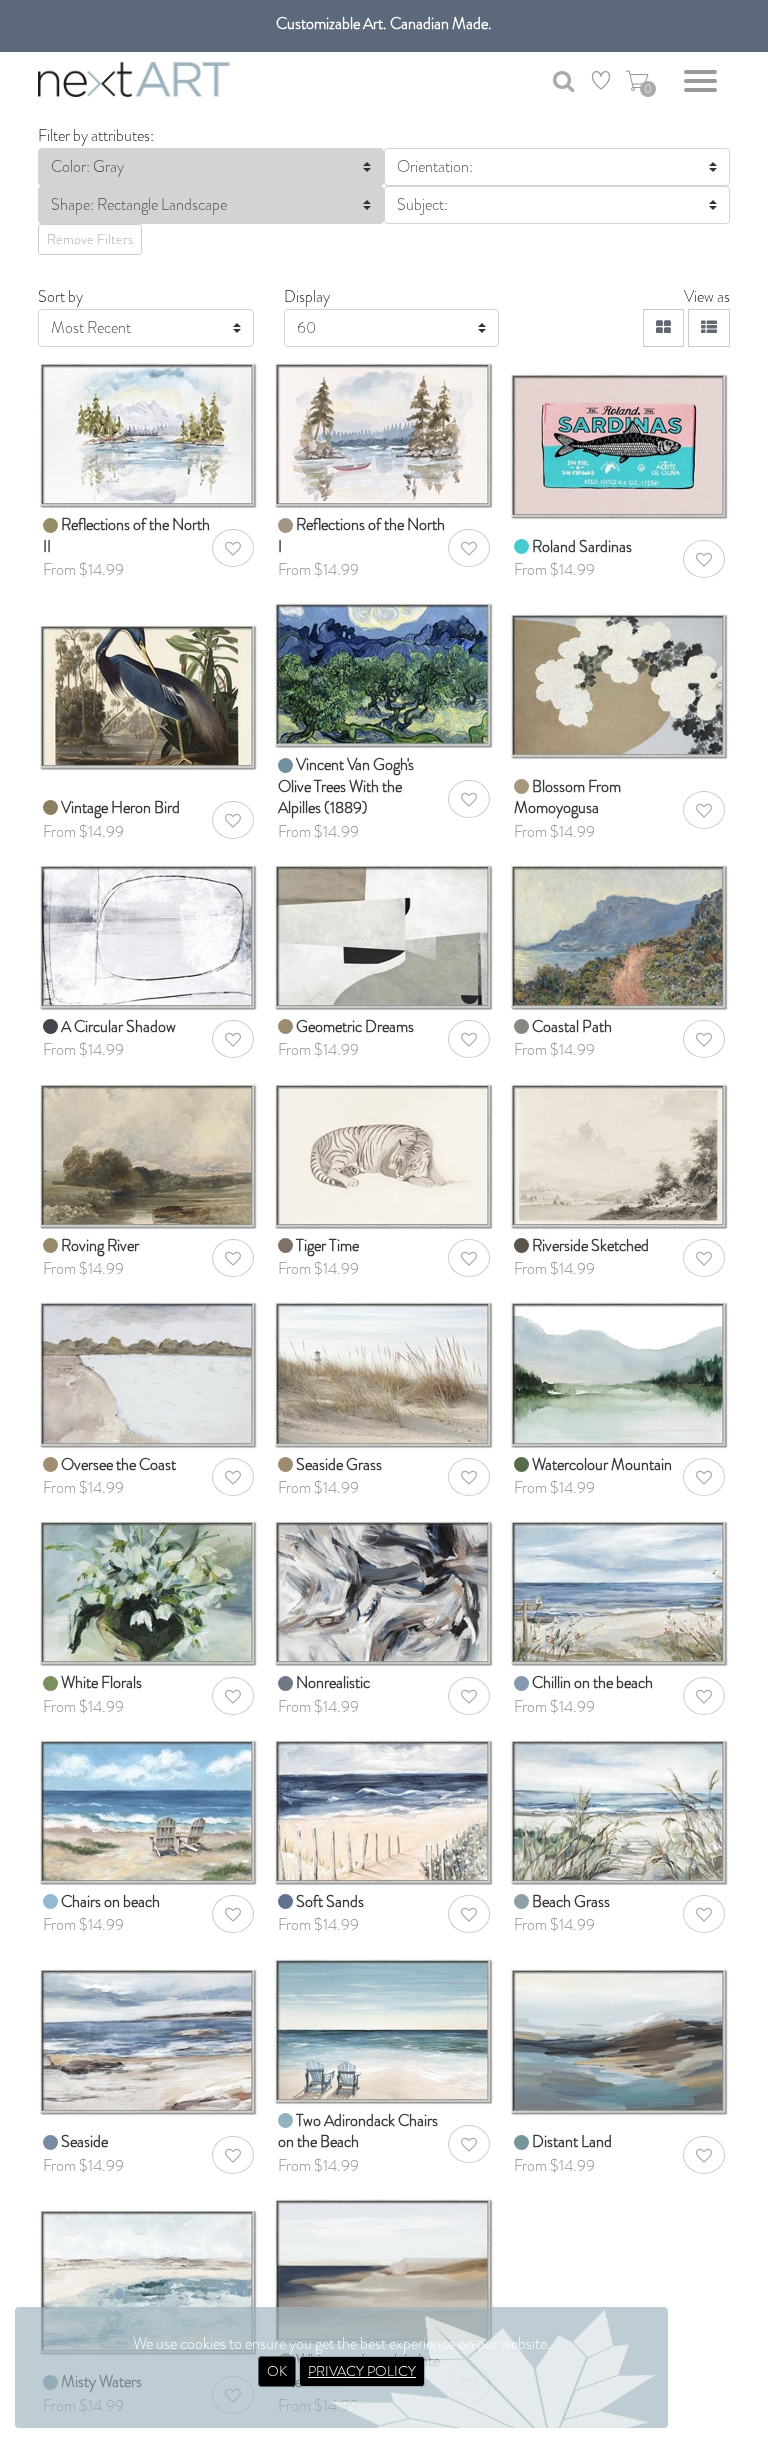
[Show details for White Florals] (148, 1591)
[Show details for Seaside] (148, 2029)
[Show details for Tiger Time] (383, 1154)
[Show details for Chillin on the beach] (619, 1591)
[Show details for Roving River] (148, 1154)
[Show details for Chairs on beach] (148, 1810)
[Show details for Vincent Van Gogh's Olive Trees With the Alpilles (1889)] (383, 673)
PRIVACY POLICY (362, 2371)
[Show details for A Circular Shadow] (148, 935)
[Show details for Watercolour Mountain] (619, 1373)
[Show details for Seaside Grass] (383, 1373)
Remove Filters (90, 239)
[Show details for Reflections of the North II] (148, 433)
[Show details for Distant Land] (619, 2029)
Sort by (60, 296)
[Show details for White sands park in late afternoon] (383, 2269)
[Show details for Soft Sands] (383, 1810)
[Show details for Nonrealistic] (383, 1591)
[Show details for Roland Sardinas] (619, 433)
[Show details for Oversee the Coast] (148, 1373)
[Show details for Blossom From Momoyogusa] (619, 673)
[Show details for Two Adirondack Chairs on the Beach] (383, 2029)
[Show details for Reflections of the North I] (383, 433)
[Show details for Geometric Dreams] (383, 935)
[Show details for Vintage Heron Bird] (148, 673)
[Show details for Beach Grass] (619, 1810)
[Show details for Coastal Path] (619, 935)
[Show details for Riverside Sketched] (619, 1154)
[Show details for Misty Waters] (148, 2269)
